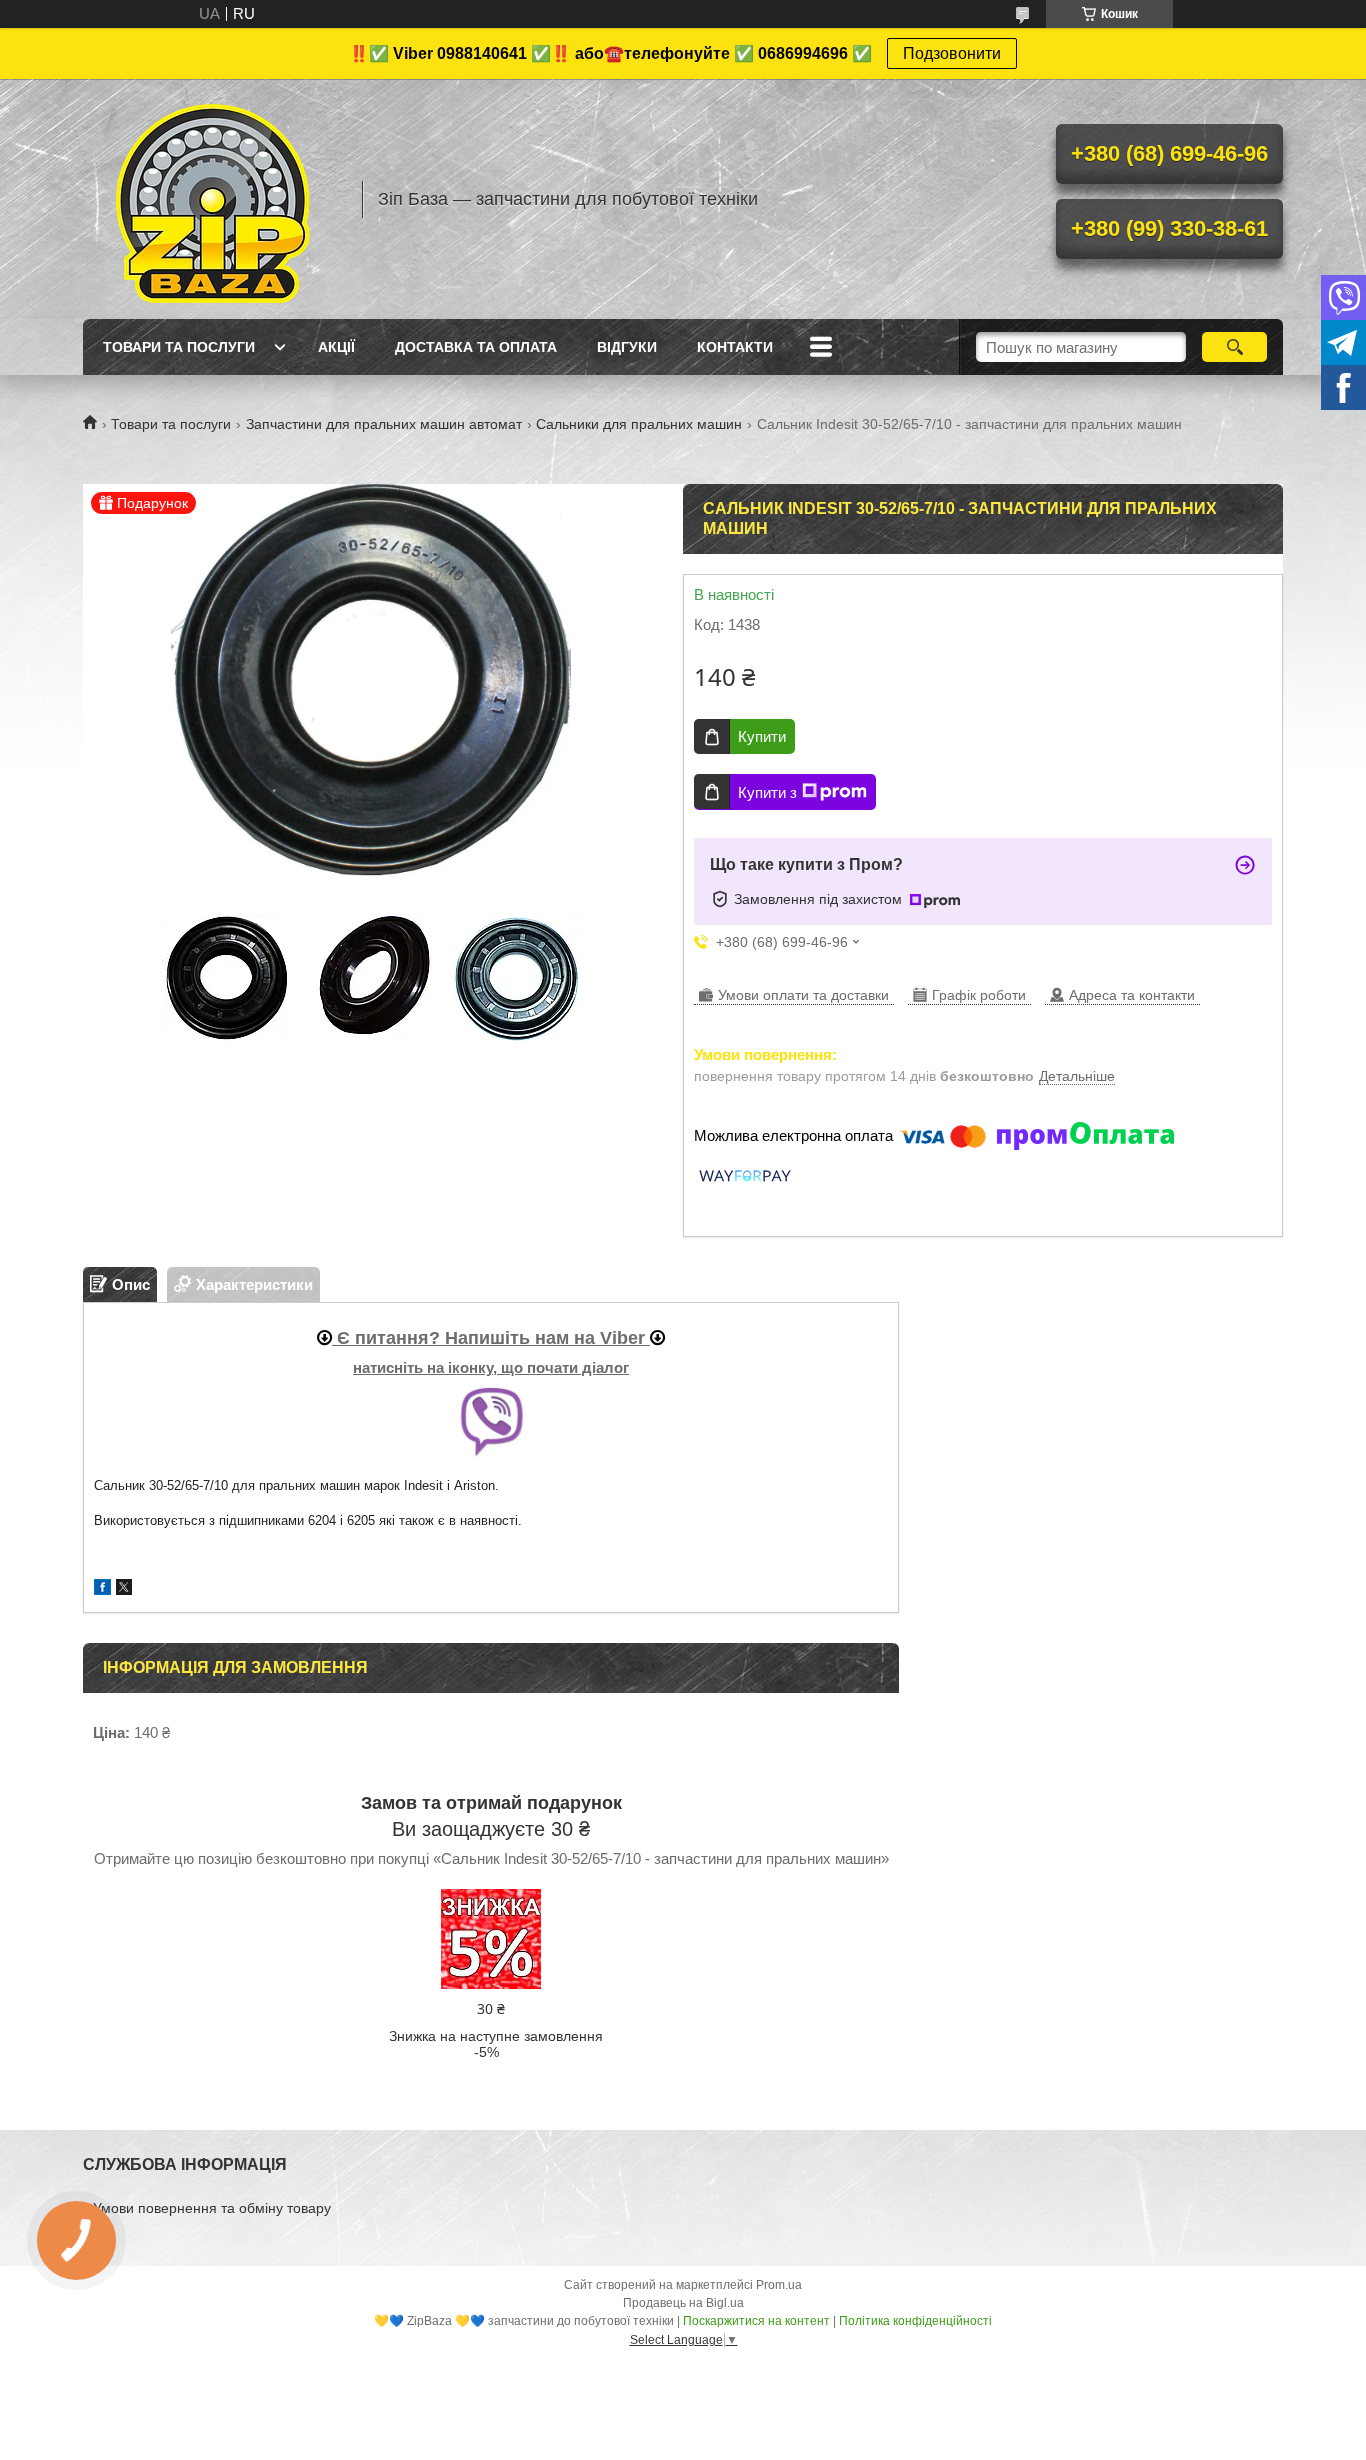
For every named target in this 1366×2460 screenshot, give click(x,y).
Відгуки (627, 347)
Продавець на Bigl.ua (683, 2303)
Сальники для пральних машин (639, 424)
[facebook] (102, 1589)
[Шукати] (1234, 347)
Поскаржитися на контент (756, 2321)
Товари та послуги (179, 347)
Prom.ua (779, 2285)
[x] (124, 1589)
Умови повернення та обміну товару (212, 2208)
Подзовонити (952, 53)
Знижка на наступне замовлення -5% (496, 2044)
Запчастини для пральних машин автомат (384, 424)
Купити (762, 736)
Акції (336, 347)
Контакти (735, 347)
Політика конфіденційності (915, 2321)
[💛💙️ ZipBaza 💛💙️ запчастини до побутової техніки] (213, 199)
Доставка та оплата (476, 347)
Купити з (767, 792)
